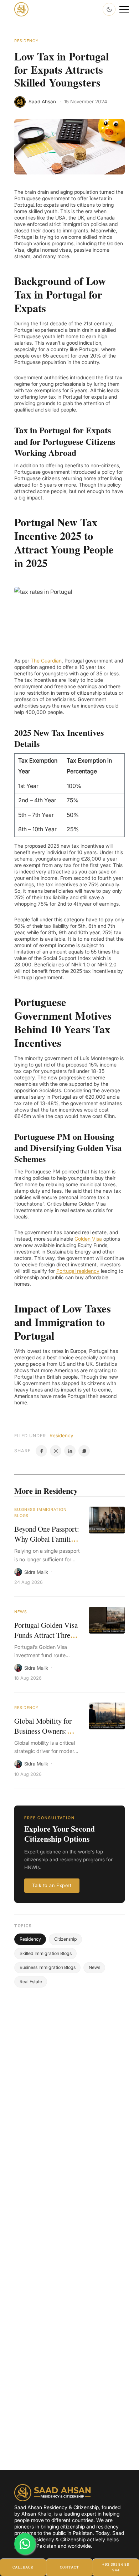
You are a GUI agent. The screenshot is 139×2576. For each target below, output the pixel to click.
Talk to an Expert (52, 1885)
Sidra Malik (36, 1572)
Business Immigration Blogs (40, 1513)
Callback (23, 2567)
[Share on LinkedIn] (70, 1451)
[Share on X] (56, 1451)
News (20, 1612)
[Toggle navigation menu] (124, 9)
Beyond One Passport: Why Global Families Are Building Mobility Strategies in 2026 (47, 1544)
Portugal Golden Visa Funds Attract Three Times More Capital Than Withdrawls (46, 1640)
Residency (26, 41)
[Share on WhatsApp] (84, 1451)
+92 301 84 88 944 (116, 2567)
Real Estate (31, 1982)
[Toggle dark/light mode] (109, 9)
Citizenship (66, 1939)
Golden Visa (88, 1239)
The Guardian (46, 661)
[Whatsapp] (25, 2544)
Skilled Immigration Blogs (46, 1953)
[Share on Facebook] (41, 1451)
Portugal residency (78, 1271)
